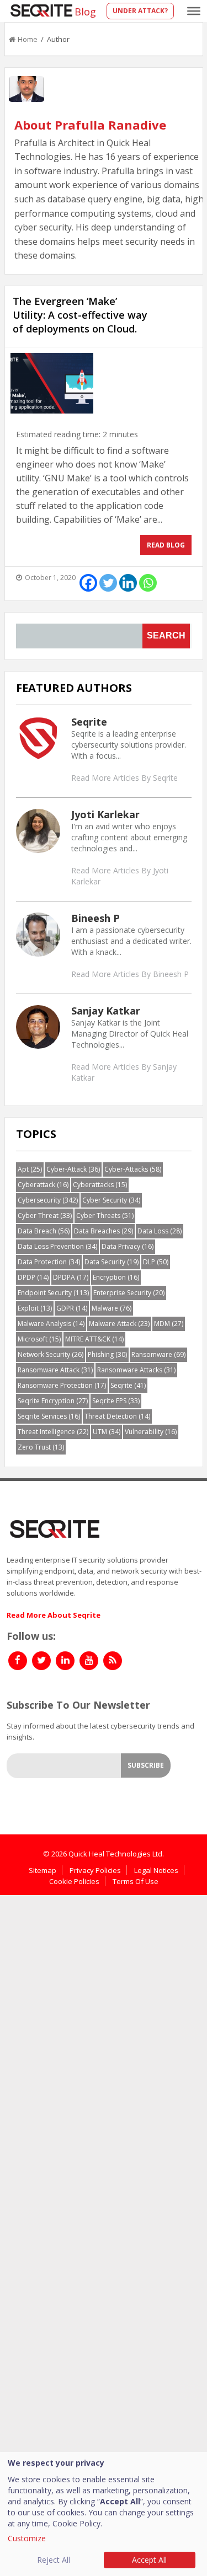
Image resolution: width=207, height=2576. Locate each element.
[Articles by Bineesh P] (38, 933)
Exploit (35, 1308)
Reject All (54, 2560)
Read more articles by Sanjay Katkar (124, 1072)
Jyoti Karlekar (105, 814)
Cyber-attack (73, 1169)
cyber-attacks (133, 1169)
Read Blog (166, 545)
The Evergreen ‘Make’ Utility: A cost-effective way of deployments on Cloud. (80, 315)
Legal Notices (156, 1870)
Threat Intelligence (53, 1432)
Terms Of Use (136, 1881)
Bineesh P (95, 918)
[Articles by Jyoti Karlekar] (38, 830)
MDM (169, 1324)
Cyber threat (45, 1215)
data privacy (128, 1246)
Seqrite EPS (116, 1401)
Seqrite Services (49, 1416)
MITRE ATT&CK (94, 1339)
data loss (160, 1231)
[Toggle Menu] (194, 11)
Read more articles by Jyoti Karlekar (120, 876)
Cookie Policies (74, 1881)
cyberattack (43, 1185)
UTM (107, 1432)
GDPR (72, 1308)
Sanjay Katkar (106, 1011)
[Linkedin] (128, 583)
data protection (49, 1262)
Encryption (116, 1277)
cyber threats (105, 1215)
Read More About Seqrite (54, 1615)
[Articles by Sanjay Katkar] (38, 1026)
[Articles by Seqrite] (38, 737)
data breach (44, 1231)
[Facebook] (88, 583)
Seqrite (89, 722)
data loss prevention (57, 1246)
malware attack (119, 1324)
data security (112, 1262)
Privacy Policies (95, 1870)
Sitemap (43, 1870)
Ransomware (158, 1354)
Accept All (149, 2560)
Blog (85, 12)
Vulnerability (151, 1432)
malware (112, 1308)
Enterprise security (129, 1293)
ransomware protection (62, 1385)
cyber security (111, 1200)
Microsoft (39, 1339)
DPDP (33, 1277)
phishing (107, 1354)
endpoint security (53, 1293)
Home (28, 39)
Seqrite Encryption (53, 1401)
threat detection (117, 1416)
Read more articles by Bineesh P (130, 974)
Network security (51, 1354)
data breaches (104, 1231)
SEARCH (166, 635)
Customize (27, 2538)
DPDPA (71, 1277)
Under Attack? (140, 11)
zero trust (41, 1447)
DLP (156, 1262)
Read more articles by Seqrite (124, 778)
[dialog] (104, 2514)
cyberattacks (100, 1185)
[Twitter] (108, 583)
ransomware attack (55, 1370)
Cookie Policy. (77, 2523)
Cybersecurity (48, 1200)
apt (30, 1169)
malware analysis (51, 1324)
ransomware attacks (136, 1370)
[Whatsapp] (148, 583)
